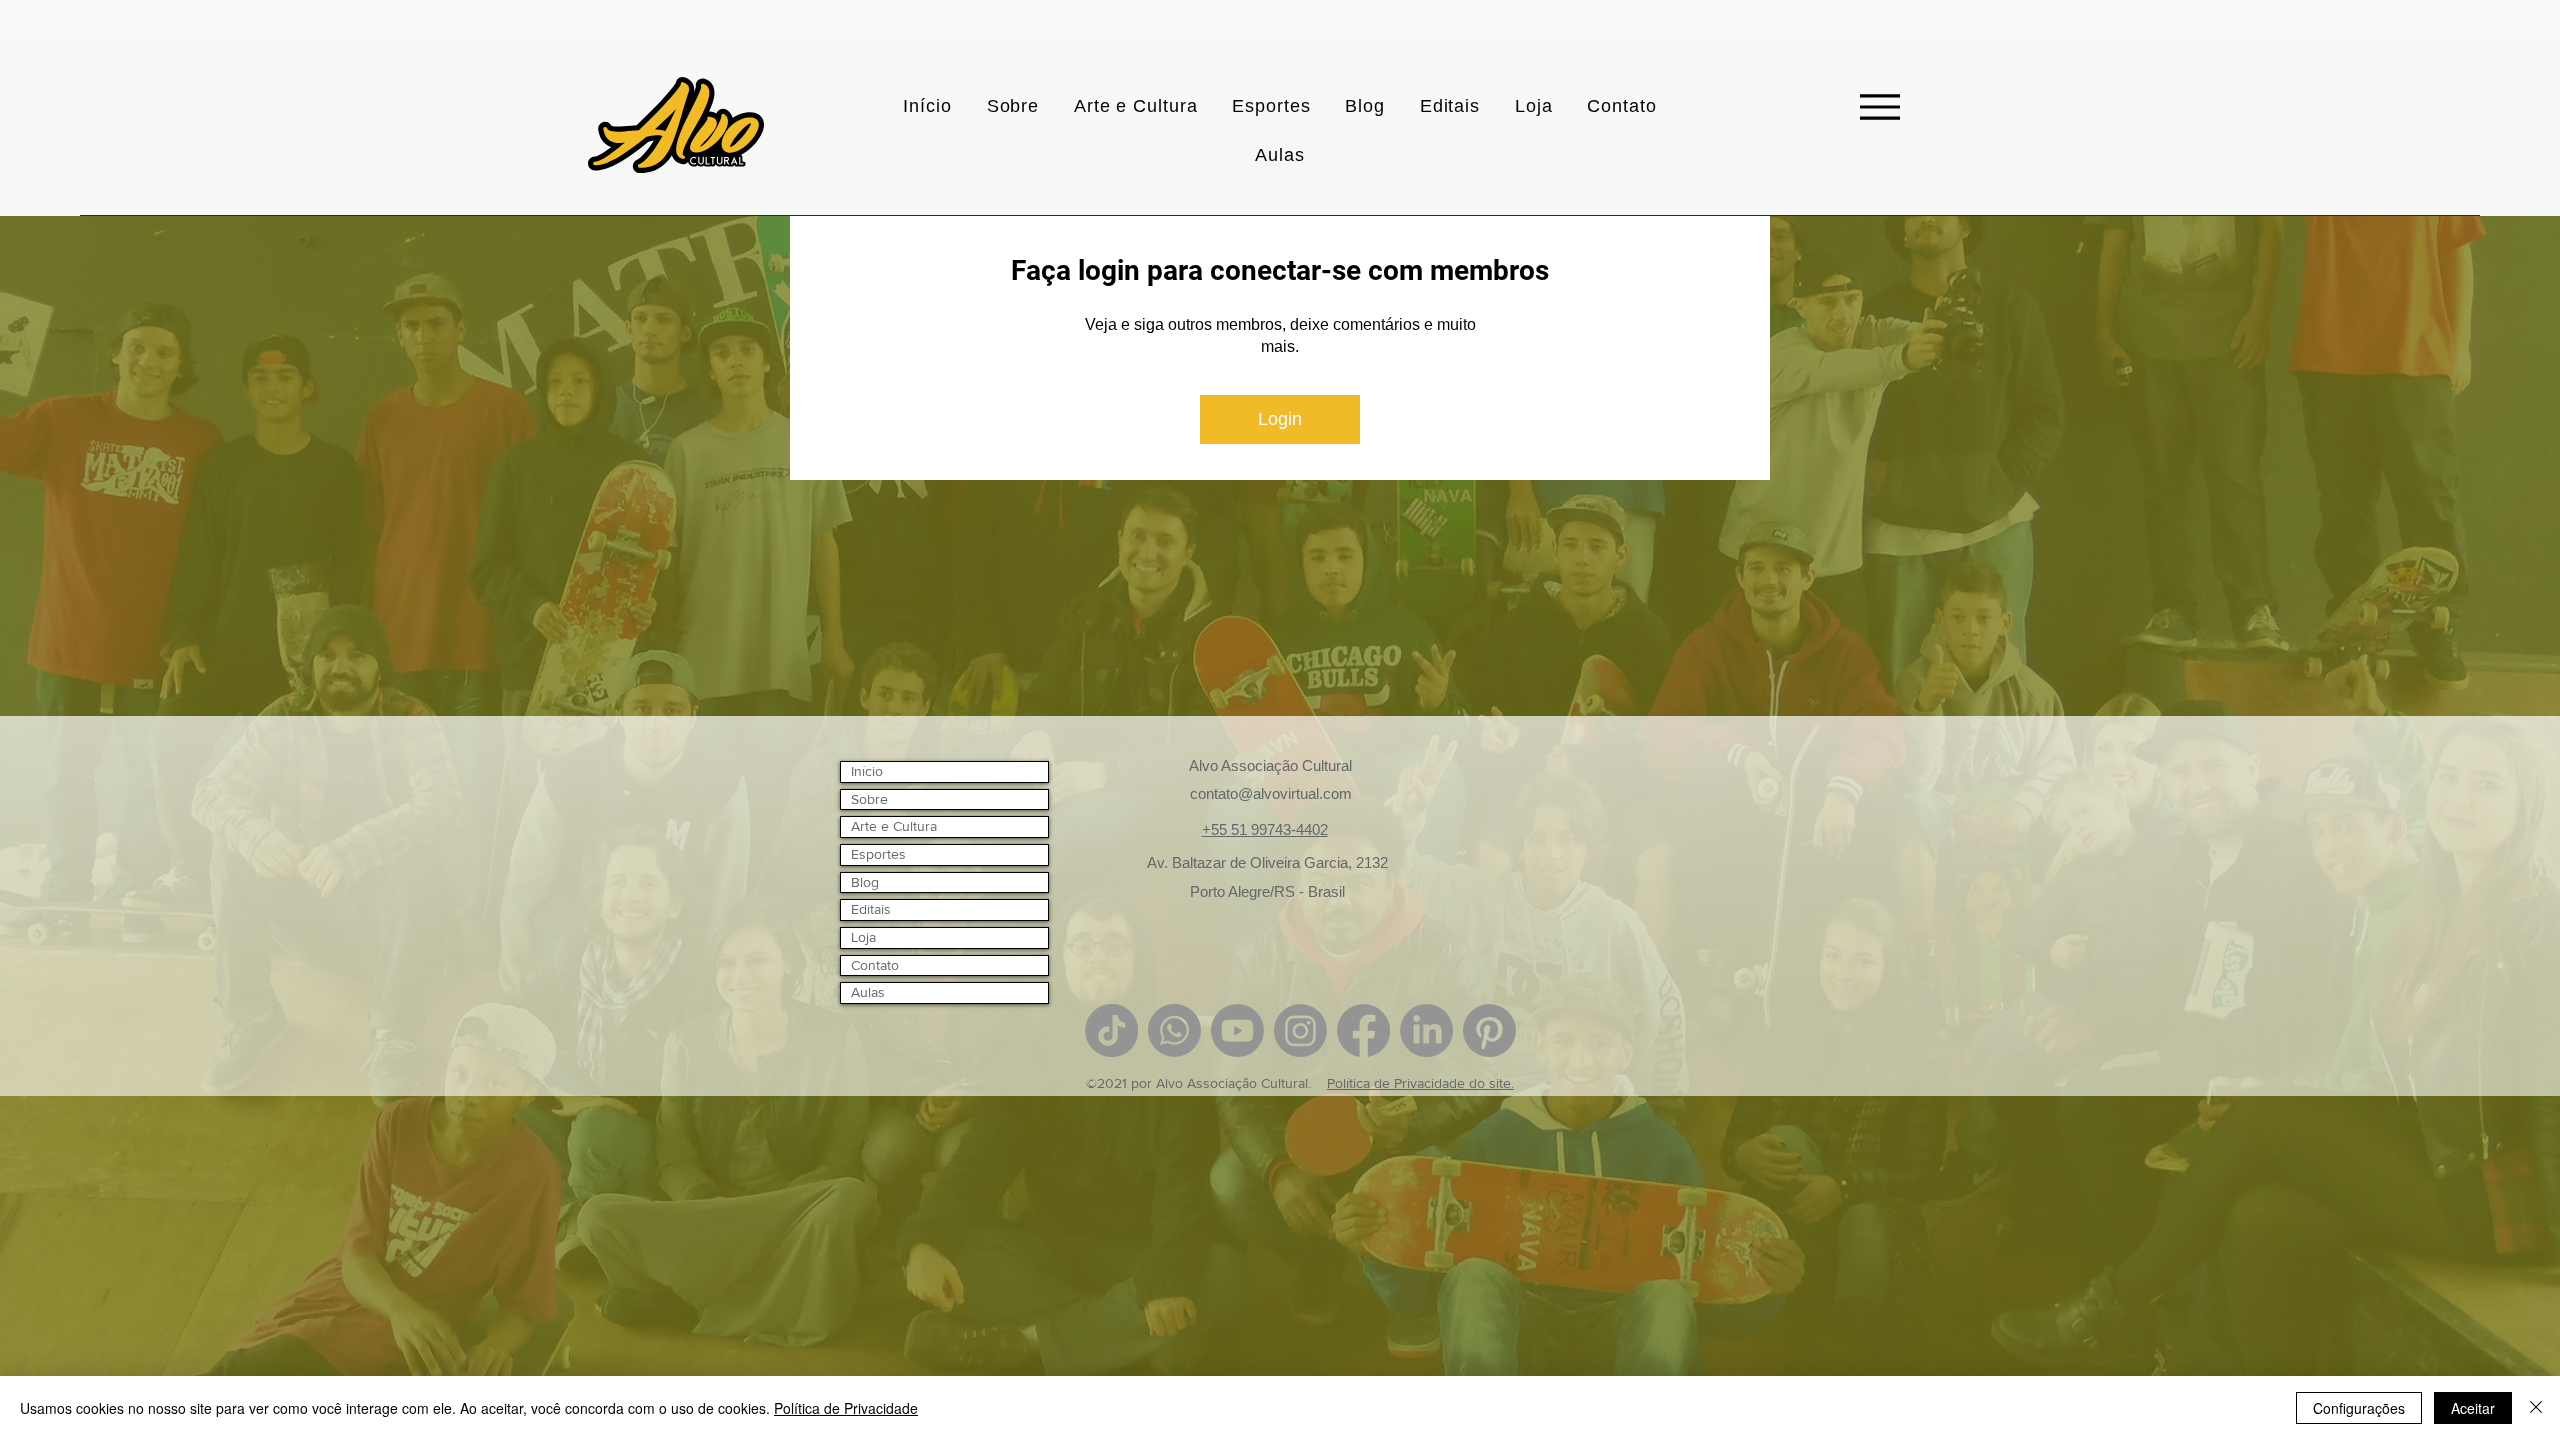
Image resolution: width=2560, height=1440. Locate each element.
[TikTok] (1111, 1030)
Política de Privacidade (846, 1408)
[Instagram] (1300, 1030)
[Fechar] (2536, 1408)
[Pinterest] (1489, 1030)
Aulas (868, 992)
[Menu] (1879, 106)
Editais (871, 909)
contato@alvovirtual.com (1271, 793)
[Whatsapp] (1174, 1030)
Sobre (869, 799)
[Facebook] (1363, 1030)
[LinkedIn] (1426, 1030)
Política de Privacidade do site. (1420, 1083)
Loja (863, 937)
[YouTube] (1237, 1030)
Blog (865, 882)
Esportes (878, 854)
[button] (1136, 106)
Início (867, 771)
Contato (875, 965)
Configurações (2359, 1408)
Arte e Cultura (894, 826)
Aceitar (2473, 1408)
